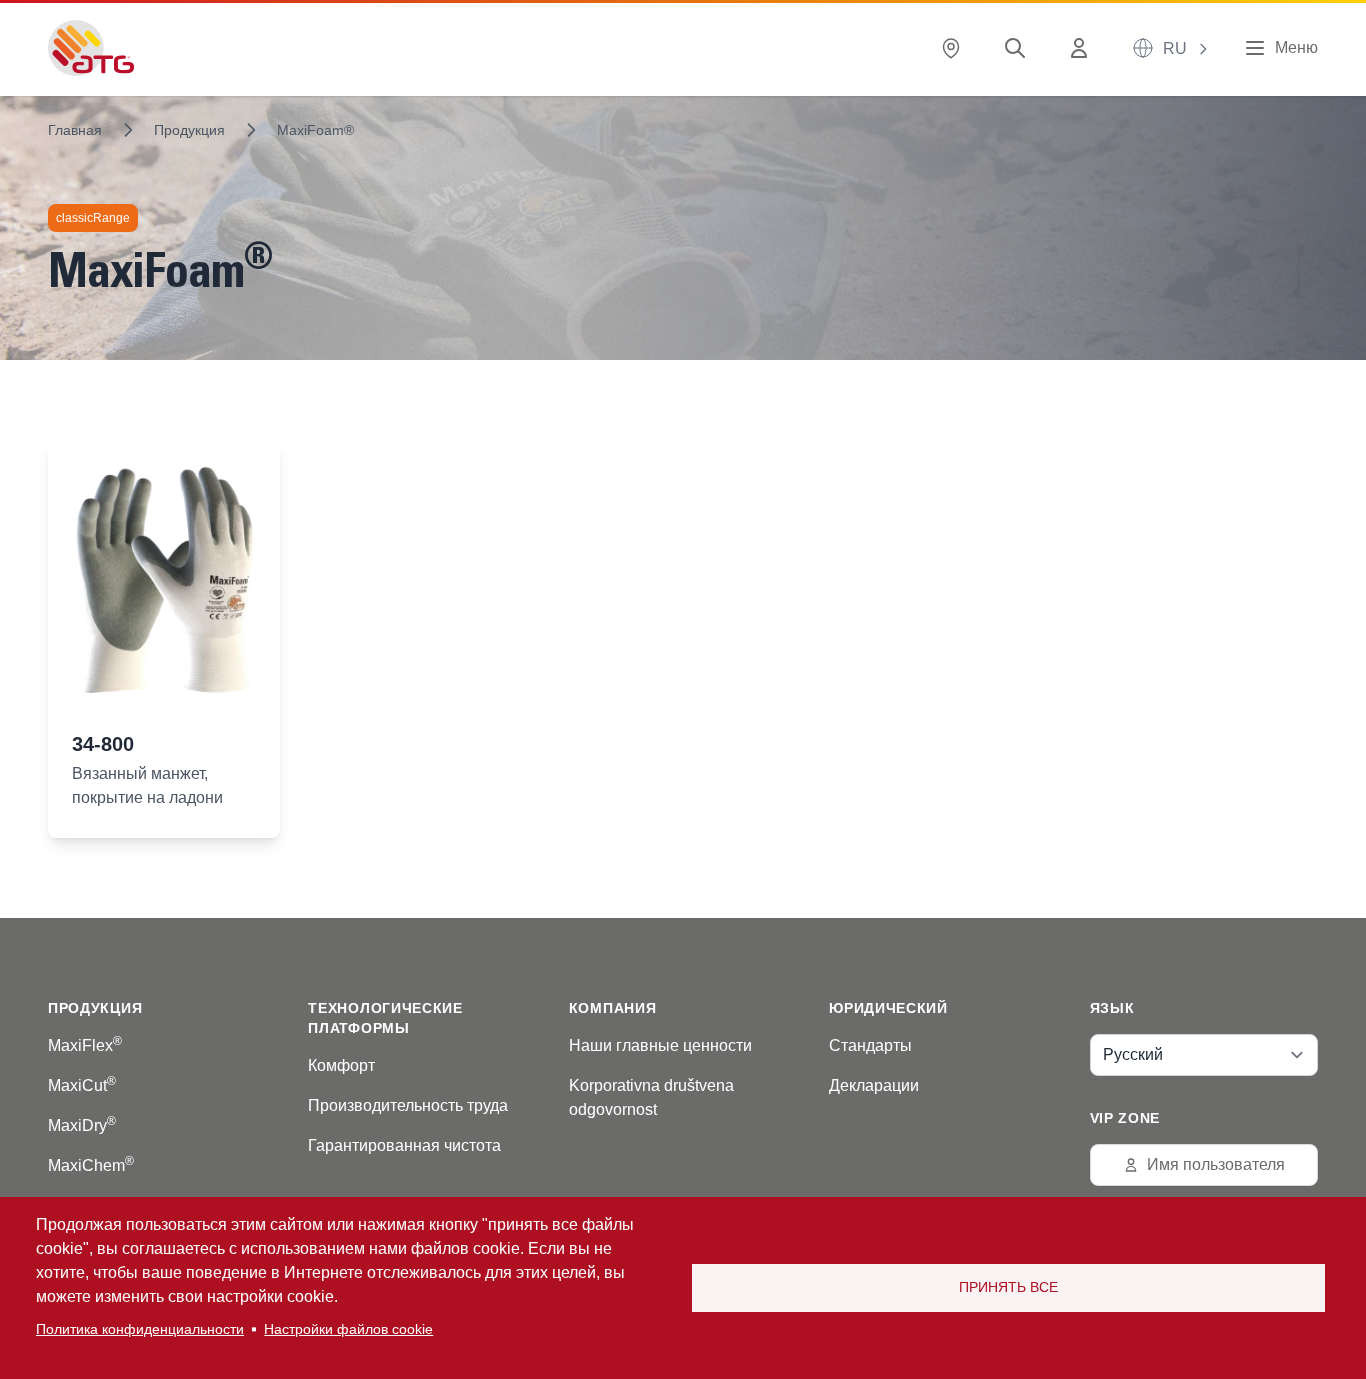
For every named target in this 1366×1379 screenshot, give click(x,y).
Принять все (1008, 1287)
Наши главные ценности (660, 1045)
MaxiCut (82, 1085)
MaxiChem (91, 1165)
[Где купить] (955, 48)
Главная (75, 130)
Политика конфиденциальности (140, 1329)
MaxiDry (82, 1125)
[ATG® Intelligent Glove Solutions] (91, 48)
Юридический (888, 1008)
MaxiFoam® (315, 130)
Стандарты (870, 1045)
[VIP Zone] (1083, 48)
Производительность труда (408, 1105)
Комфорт (341, 1065)
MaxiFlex (85, 1045)
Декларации (874, 1085)
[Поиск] (1019, 48)
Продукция (189, 130)
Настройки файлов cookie (348, 1329)
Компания (613, 1008)
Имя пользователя (1216, 1164)
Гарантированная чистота (404, 1145)
